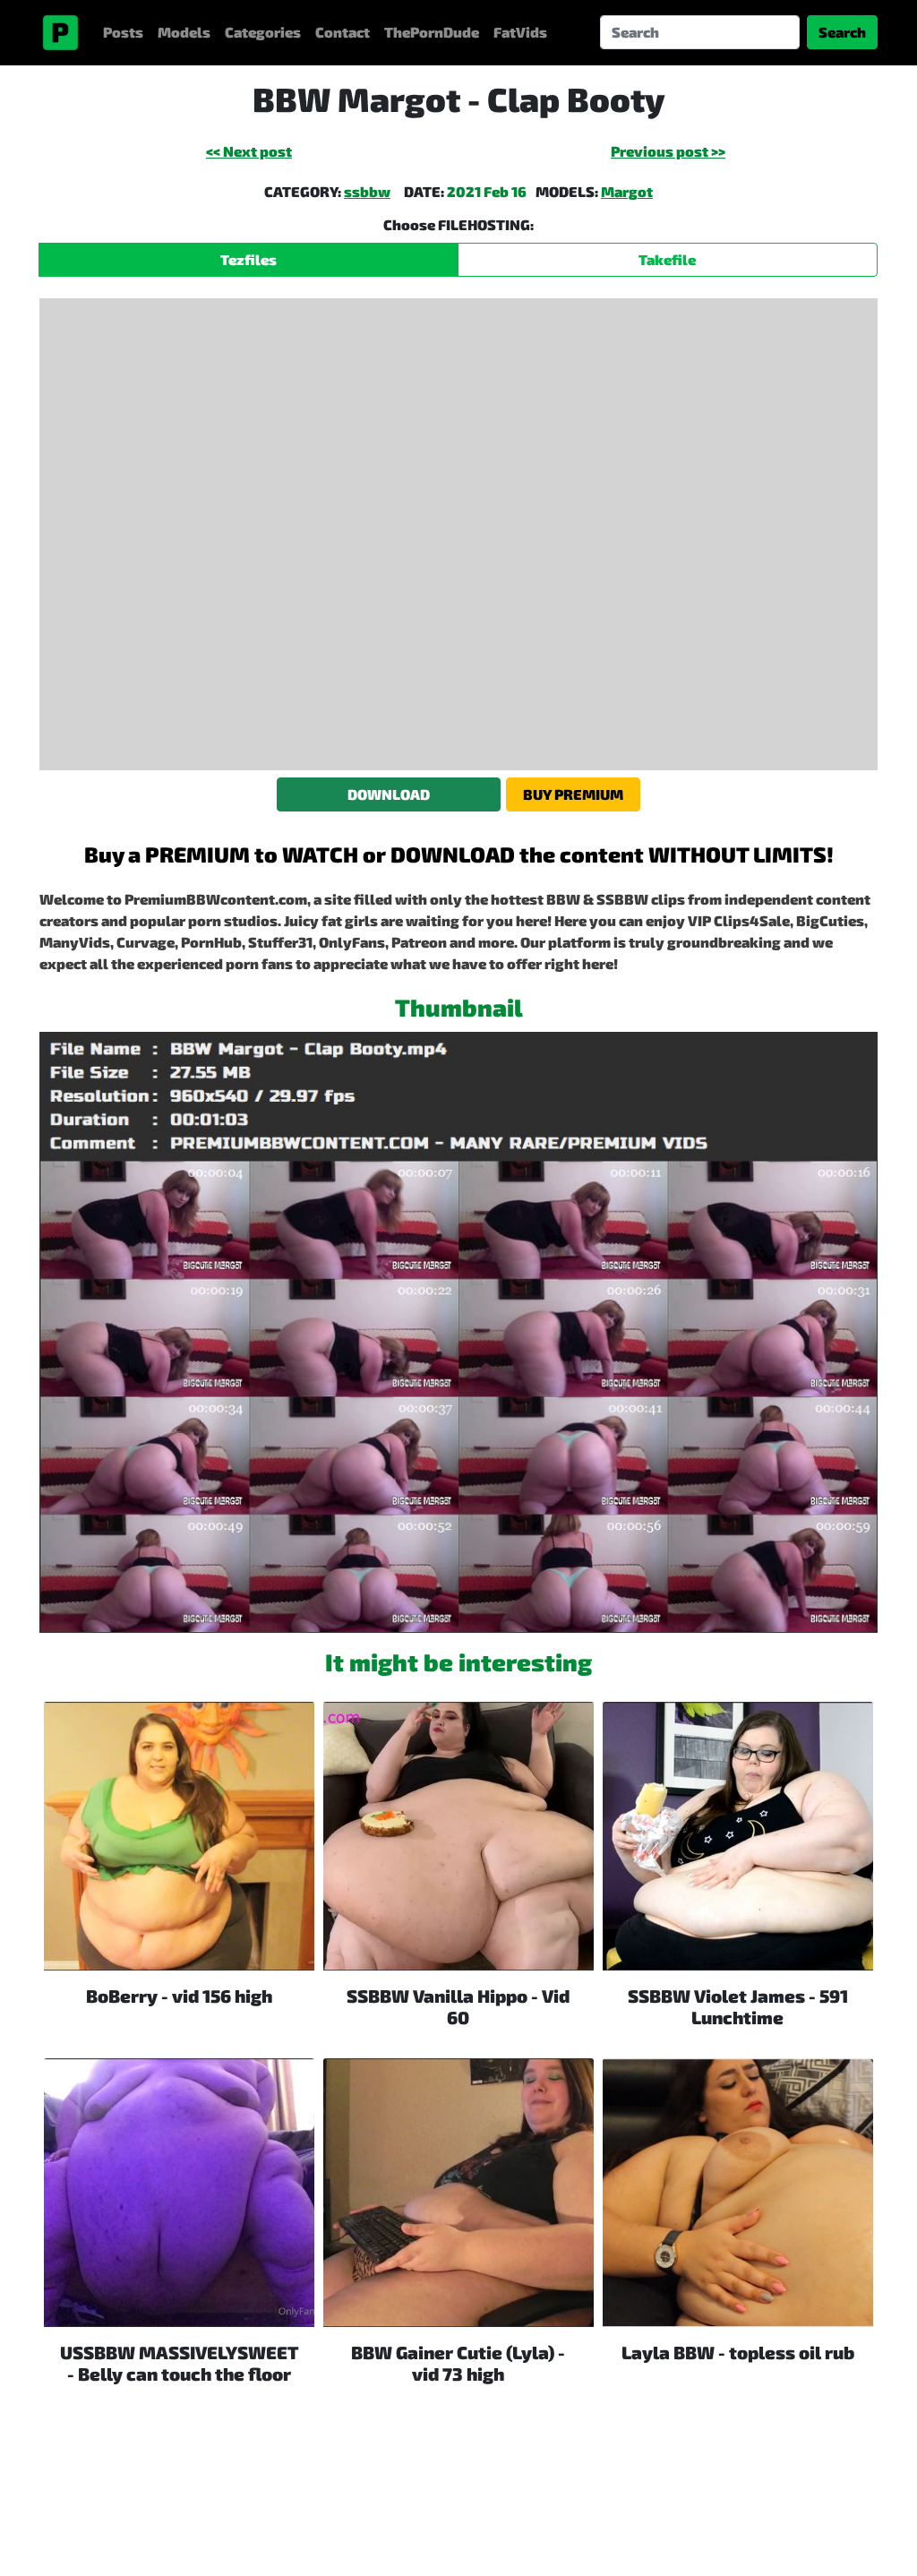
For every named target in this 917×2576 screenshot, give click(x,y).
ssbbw (367, 191)
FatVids (520, 32)
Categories (263, 32)
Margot (627, 191)
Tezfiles (249, 259)
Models (184, 32)
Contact (343, 32)
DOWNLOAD (389, 794)
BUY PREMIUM (573, 794)
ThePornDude (432, 32)
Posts (123, 32)
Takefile (667, 259)
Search (842, 32)
